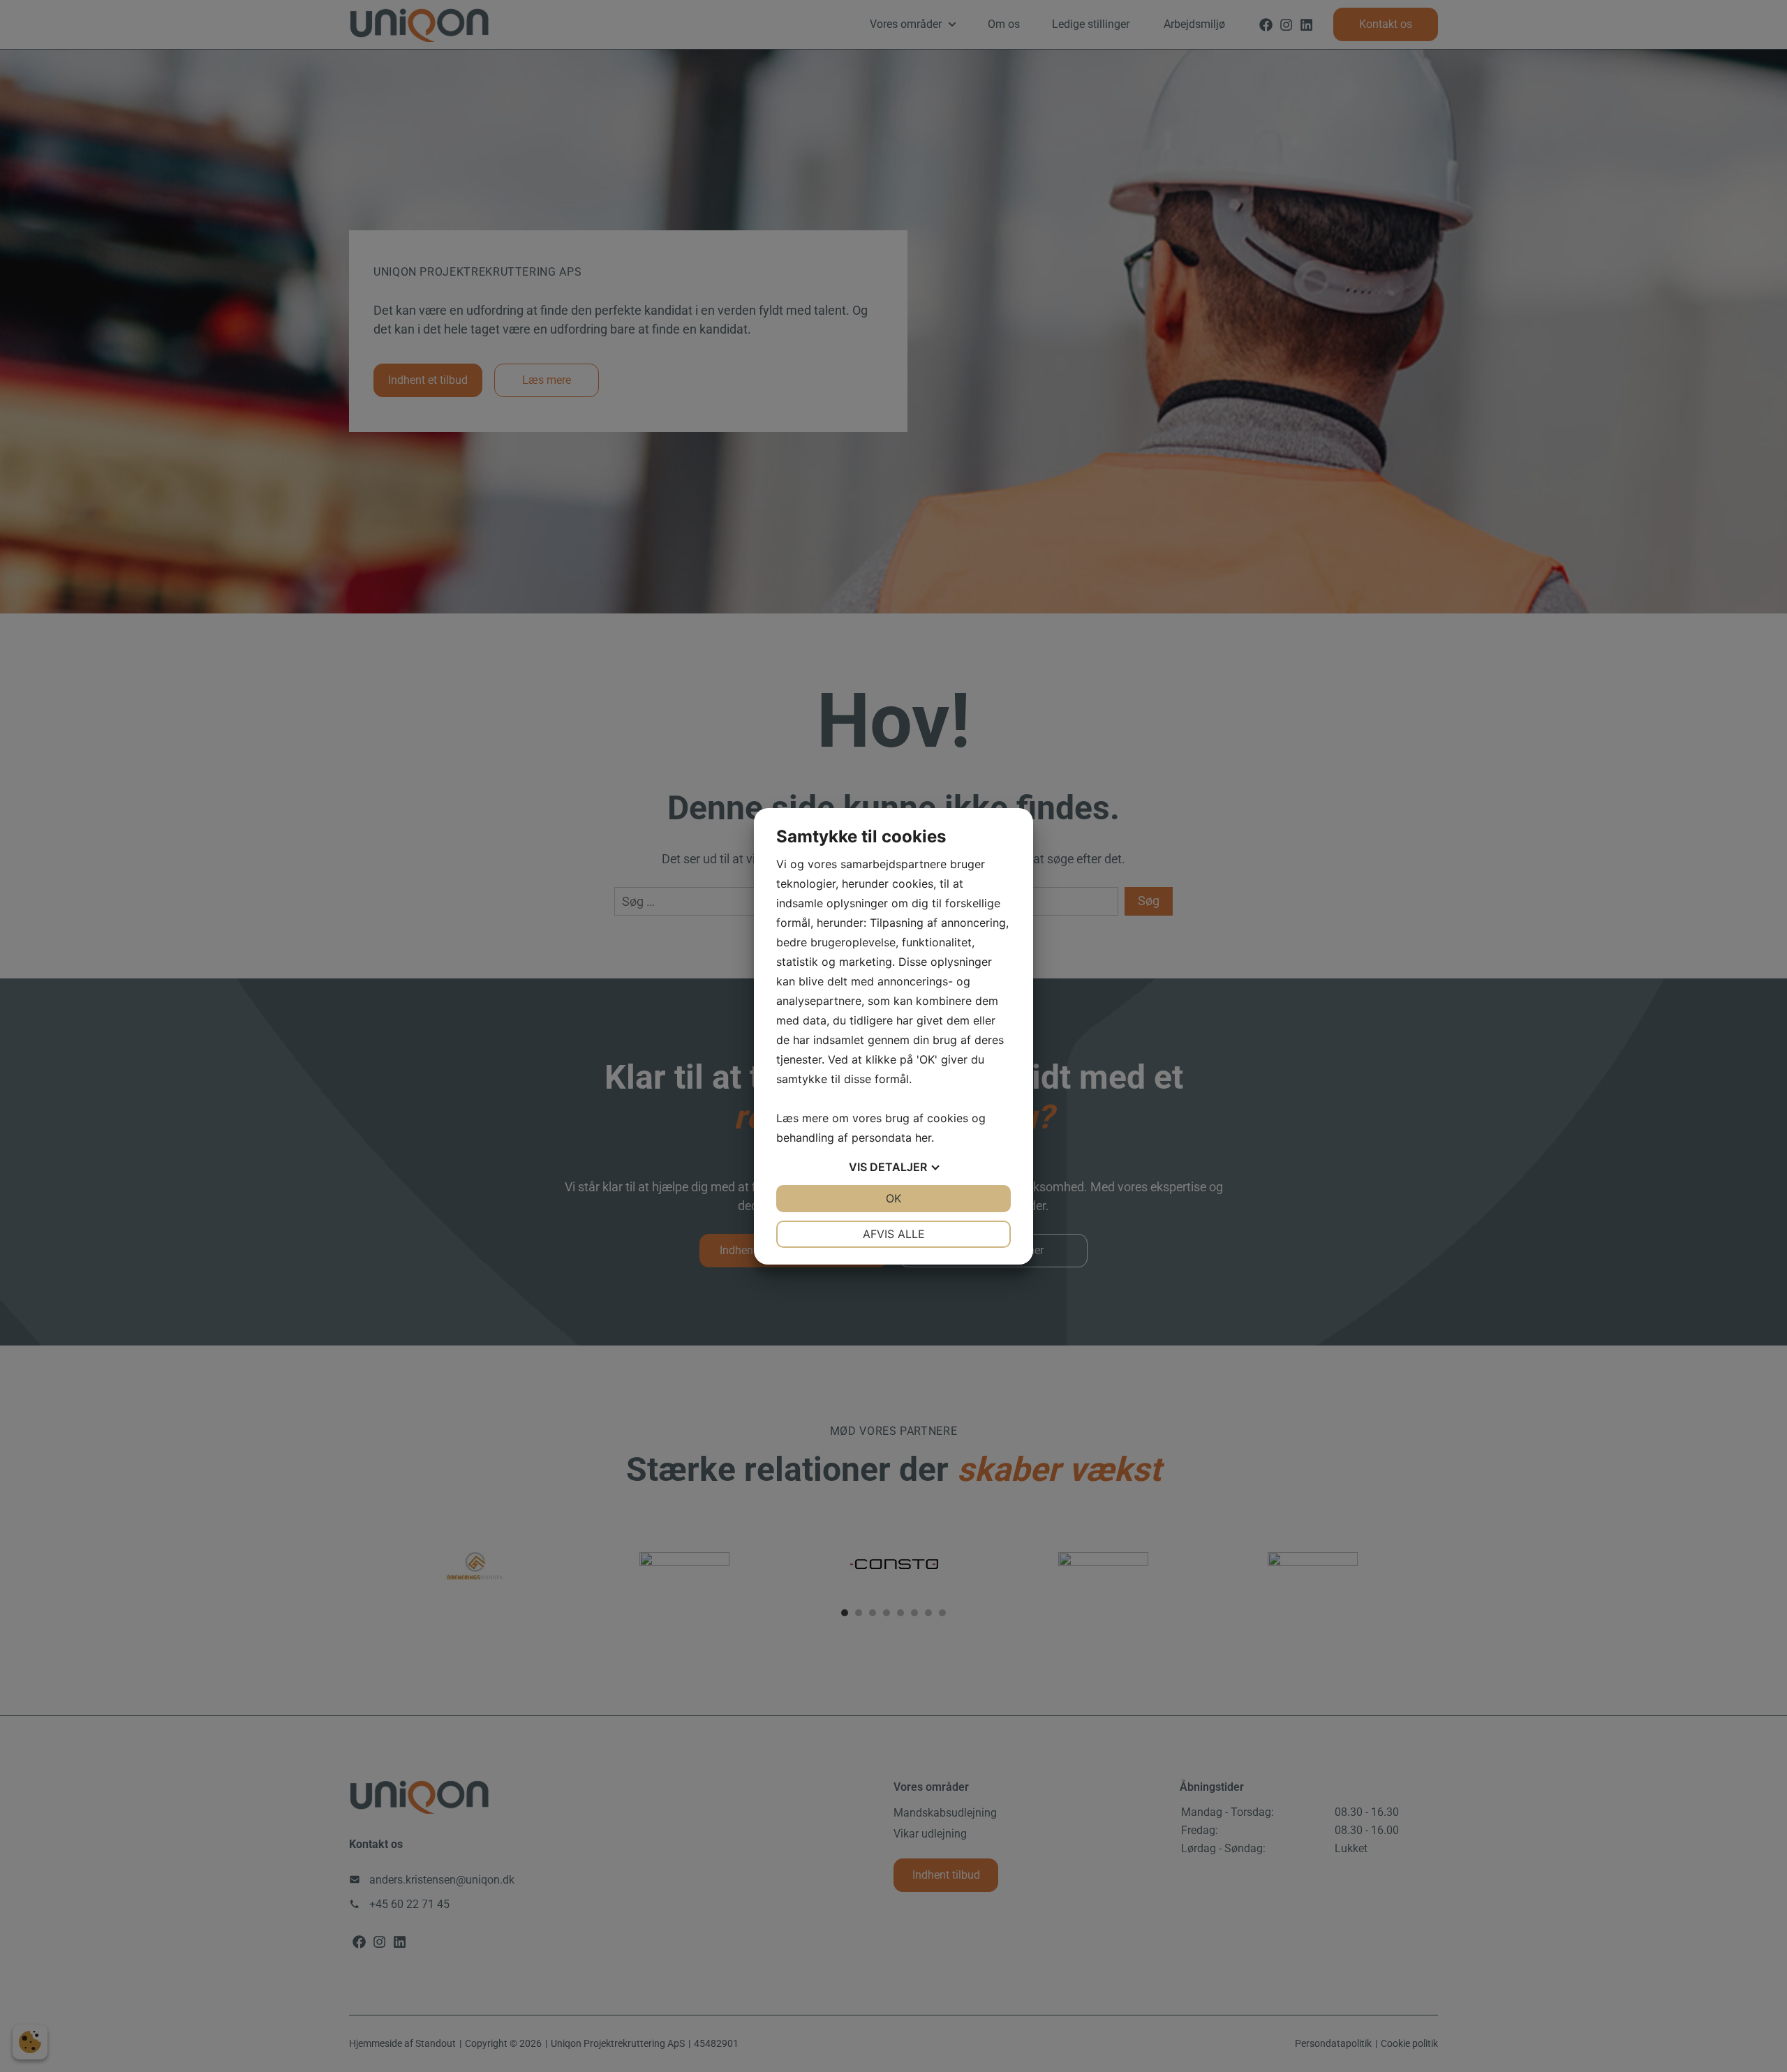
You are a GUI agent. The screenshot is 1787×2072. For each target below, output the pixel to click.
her (923, 1138)
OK (893, 1198)
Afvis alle (894, 1234)
